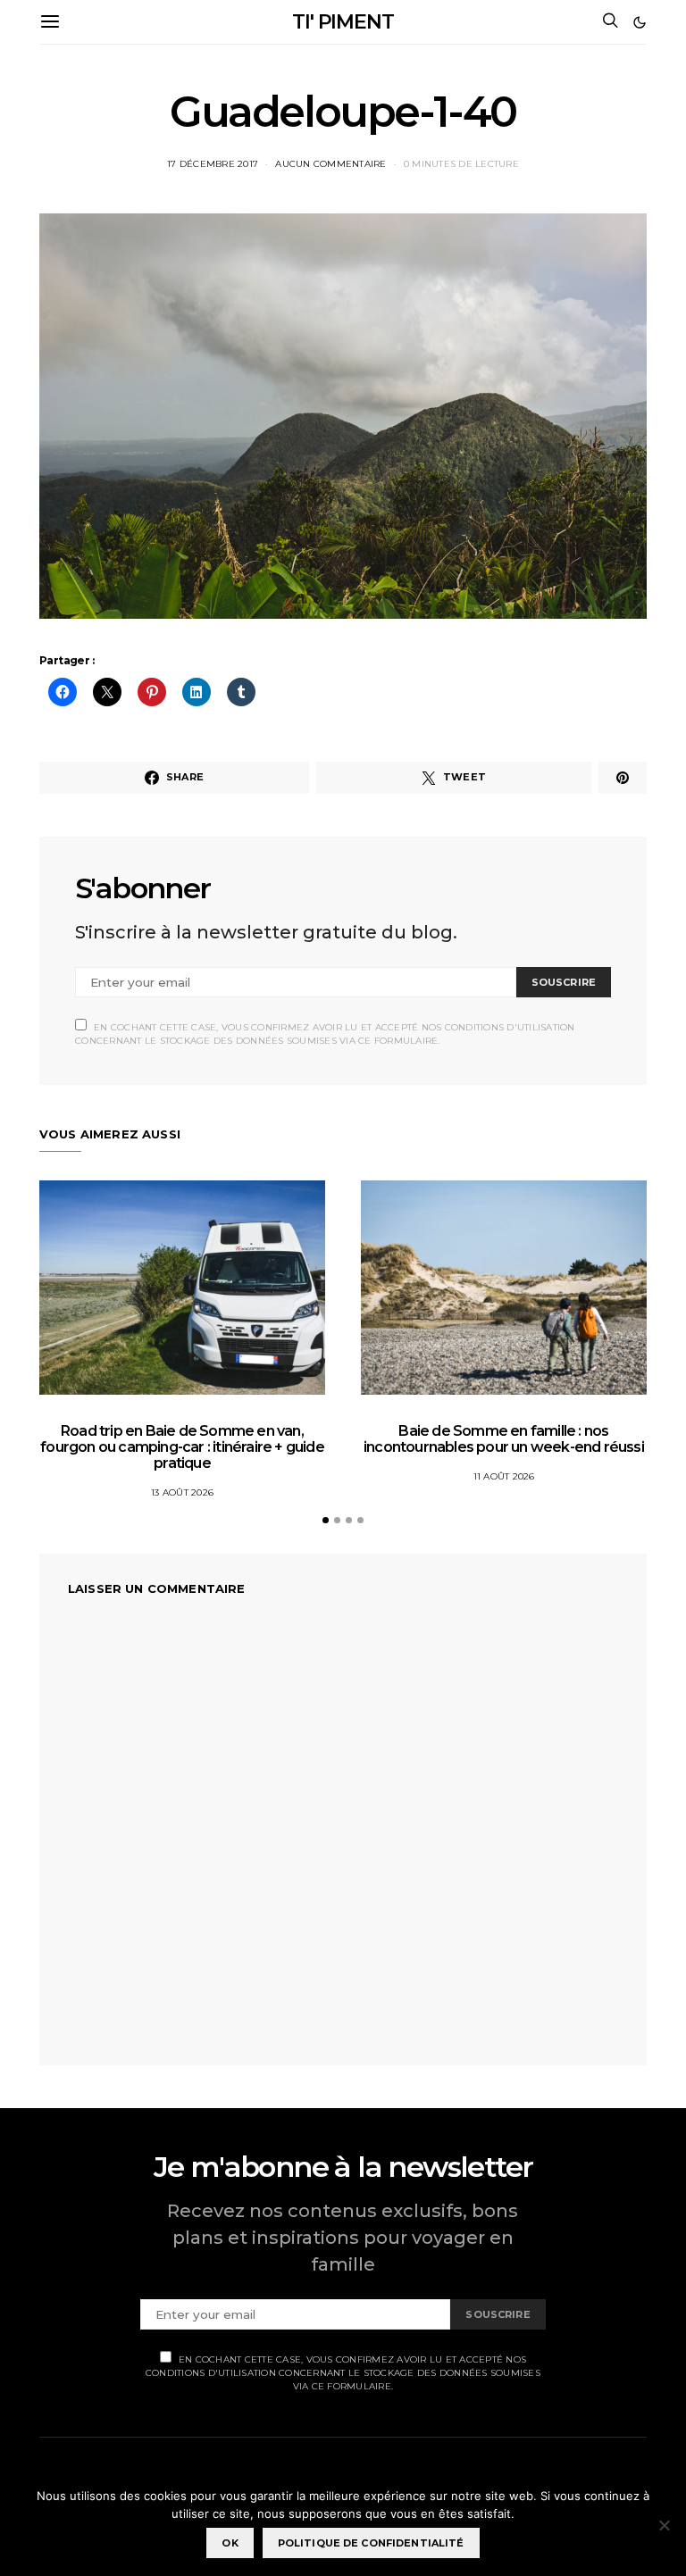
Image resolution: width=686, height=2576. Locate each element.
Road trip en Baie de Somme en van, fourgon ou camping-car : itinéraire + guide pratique (182, 1447)
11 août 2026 (504, 1476)
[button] (640, 22)
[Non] (664, 2525)
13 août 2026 (182, 1492)
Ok (230, 2543)
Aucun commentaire (330, 164)
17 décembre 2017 (213, 164)
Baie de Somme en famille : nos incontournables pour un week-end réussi (504, 1439)
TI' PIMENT (343, 22)
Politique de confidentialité (371, 2543)
